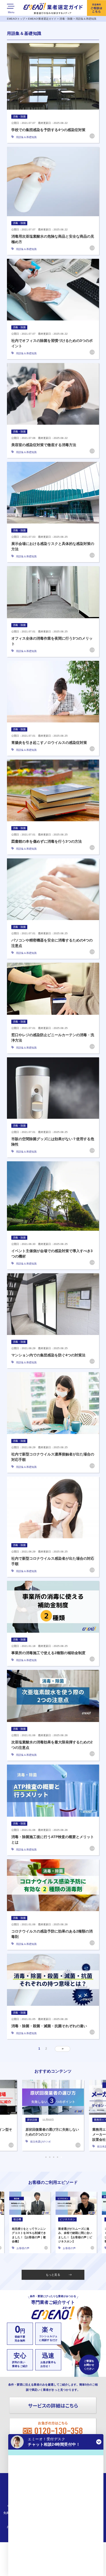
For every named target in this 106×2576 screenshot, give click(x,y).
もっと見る (53, 2275)
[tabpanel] (53, 2115)
